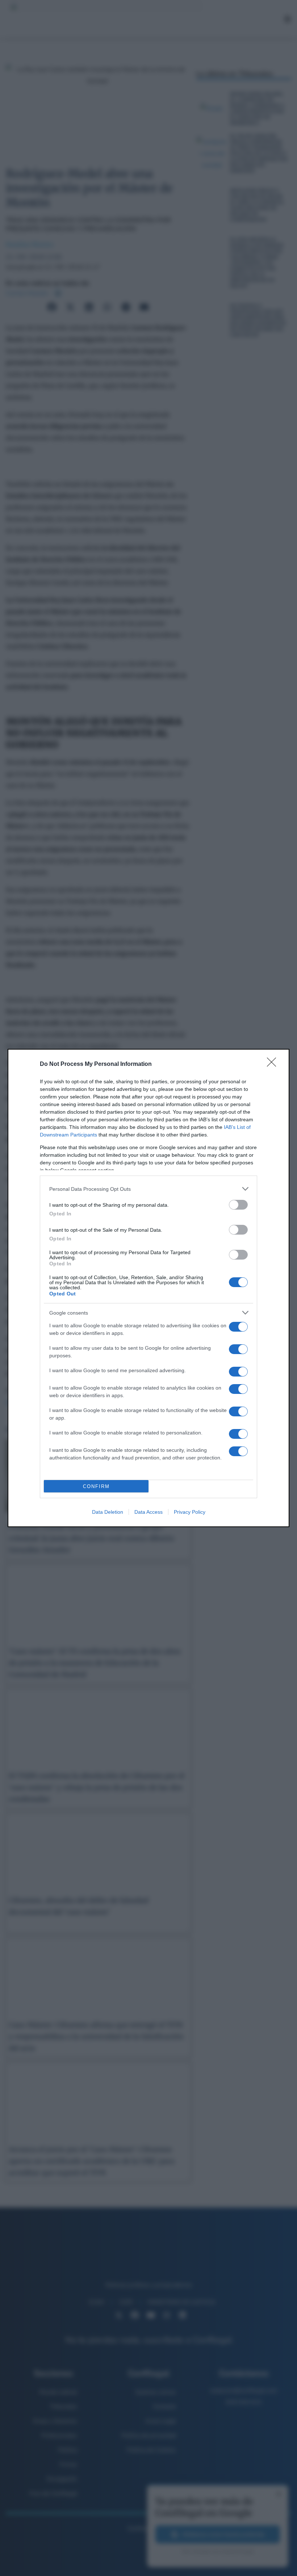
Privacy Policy (190, 1512)
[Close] (274, 1064)
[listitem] (148, 1189)
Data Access (148, 1512)
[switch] (238, 1205)
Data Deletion (108, 1512)
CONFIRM (96, 1486)
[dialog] (148, 1288)
